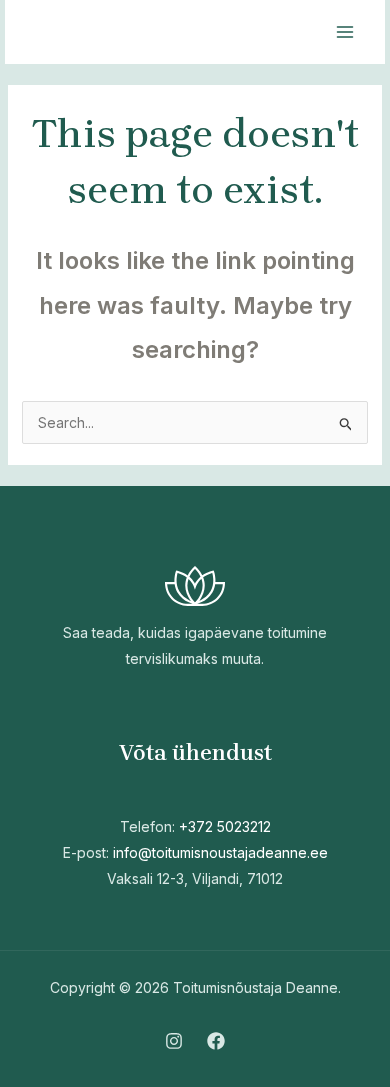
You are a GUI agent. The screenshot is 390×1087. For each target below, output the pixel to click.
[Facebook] (216, 1041)
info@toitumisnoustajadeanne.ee (220, 852)
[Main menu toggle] (345, 32)
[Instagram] (174, 1041)
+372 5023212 (225, 826)
